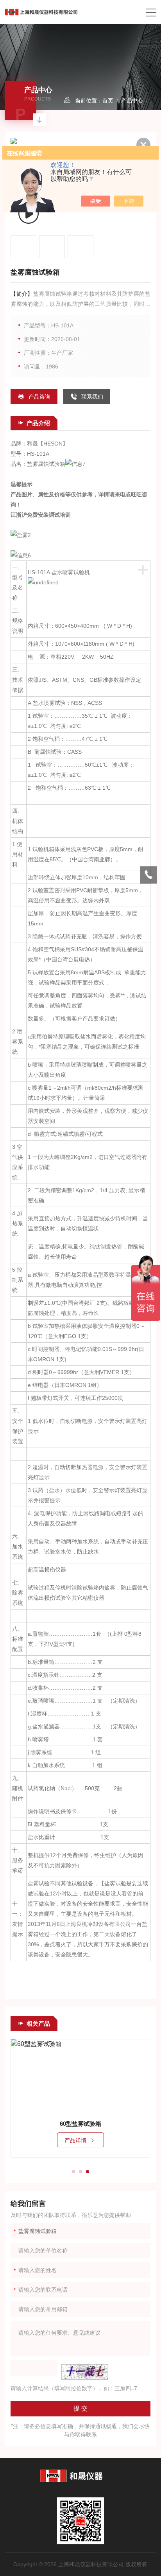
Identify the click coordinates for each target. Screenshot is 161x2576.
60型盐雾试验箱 (80, 2124)
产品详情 (75, 2140)
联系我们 (92, 397)
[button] (73, 2172)
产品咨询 (39, 397)
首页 (108, 101)
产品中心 (132, 101)
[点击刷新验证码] (85, 2372)
